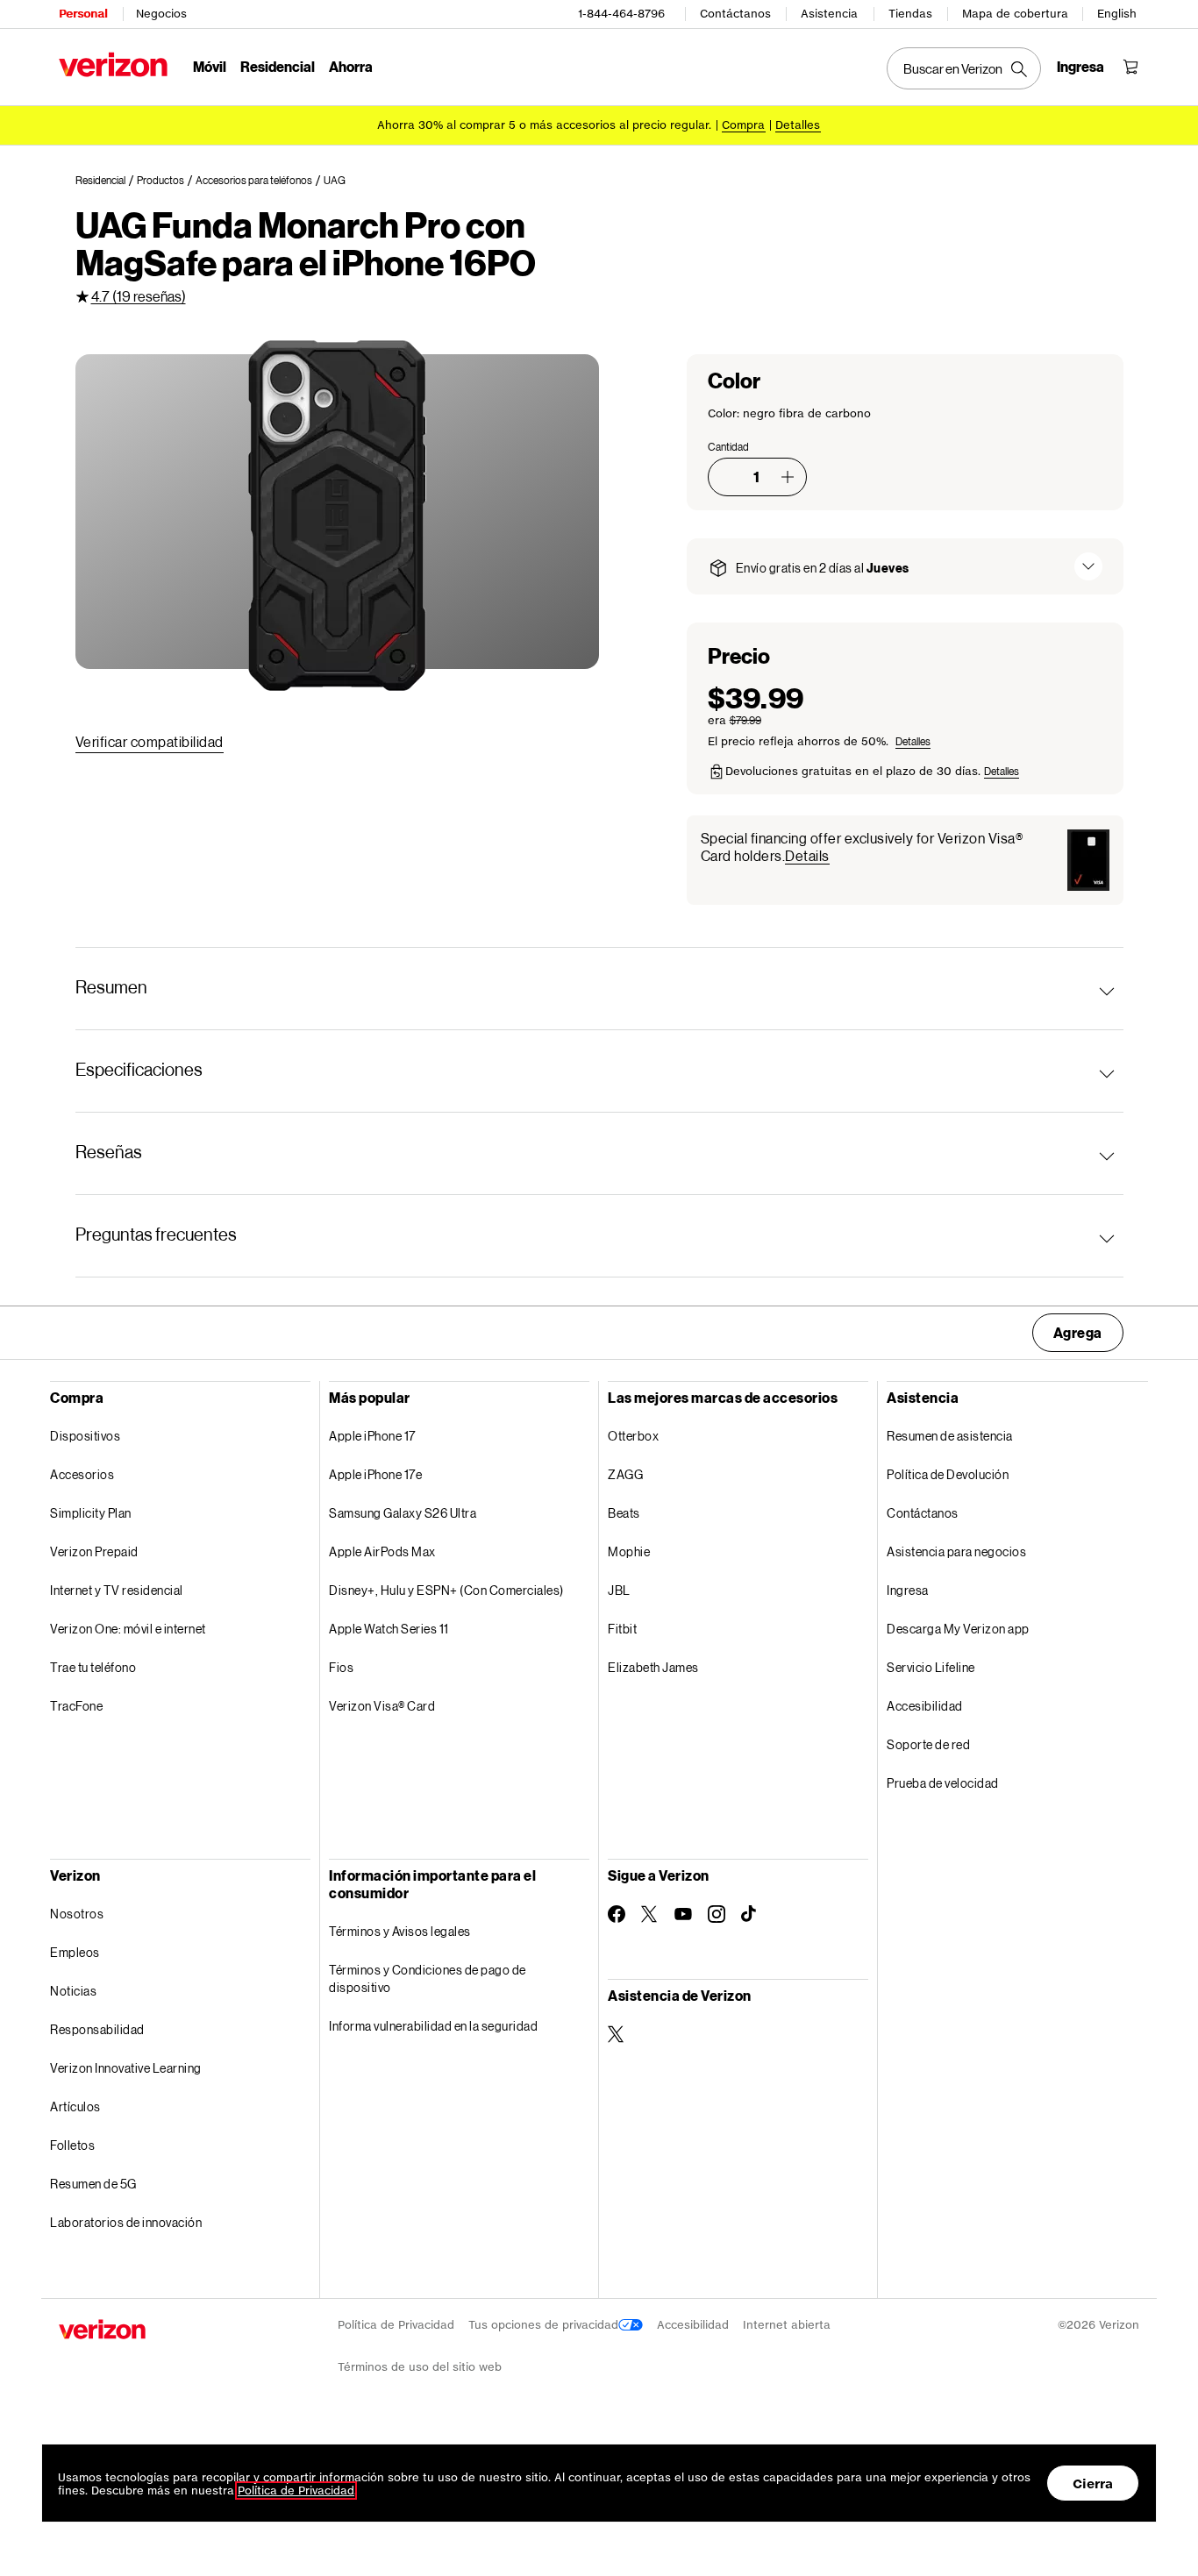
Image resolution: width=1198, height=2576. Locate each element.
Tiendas (910, 14)
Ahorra (351, 66)
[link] (106, 181)
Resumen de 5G (93, 2184)
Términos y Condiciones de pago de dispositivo (428, 1978)
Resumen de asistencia (950, 1436)
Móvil (210, 66)
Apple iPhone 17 (372, 1436)
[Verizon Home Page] (113, 64)
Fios (341, 1667)
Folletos (72, 2145)
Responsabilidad (97, 2029)
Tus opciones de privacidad (543, 2325)
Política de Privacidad (396, 2325)
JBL (619, 1590)
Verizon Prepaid (94, 1551)
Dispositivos (85, 1436)
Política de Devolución (948, 1474)
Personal (83, 14)
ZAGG (625, 1474)
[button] (788, 477)
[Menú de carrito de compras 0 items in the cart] (1130, 67)
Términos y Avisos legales (400, 1931)
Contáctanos (735, 14)
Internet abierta (787, 2325)
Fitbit (622, 1629)
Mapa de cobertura (1015, 14)
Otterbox (633, 1436)
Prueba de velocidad (943, 1783)
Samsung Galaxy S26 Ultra (403, 1513)
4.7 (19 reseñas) (139, 296)
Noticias (73, 1991)
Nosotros (77, 1914)
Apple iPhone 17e (375, 1474)
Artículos (75, 2106)
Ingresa (908, 1590)
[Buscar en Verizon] (964, 68)
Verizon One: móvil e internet (128, 1629)
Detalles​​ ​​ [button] (798, 125)
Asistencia (829, 14)
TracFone (76, 1706)
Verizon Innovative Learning (126, 2068)
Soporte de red (928, 1744)
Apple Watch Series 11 (389, 1629)
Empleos (75, 1952)
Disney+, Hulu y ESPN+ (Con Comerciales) (446, 1590)
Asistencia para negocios (956, 1551)
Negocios (161, 14)
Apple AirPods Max (382, 1551)
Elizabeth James (653, 1667)
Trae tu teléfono (93, 1667)
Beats (624, 1513)
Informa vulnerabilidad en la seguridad (433, 2026)
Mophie (629, 1551)
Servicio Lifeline (931, 1667)
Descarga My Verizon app (958, 1629)
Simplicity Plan (91, 1513)
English (1117, 14)
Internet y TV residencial (117, 1590)
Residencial (278, 66)
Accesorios (82, 1474)
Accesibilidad (925, 1706)
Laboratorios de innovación (126, 2222)
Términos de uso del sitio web (420, 2367)
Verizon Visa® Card (382, 1706)
